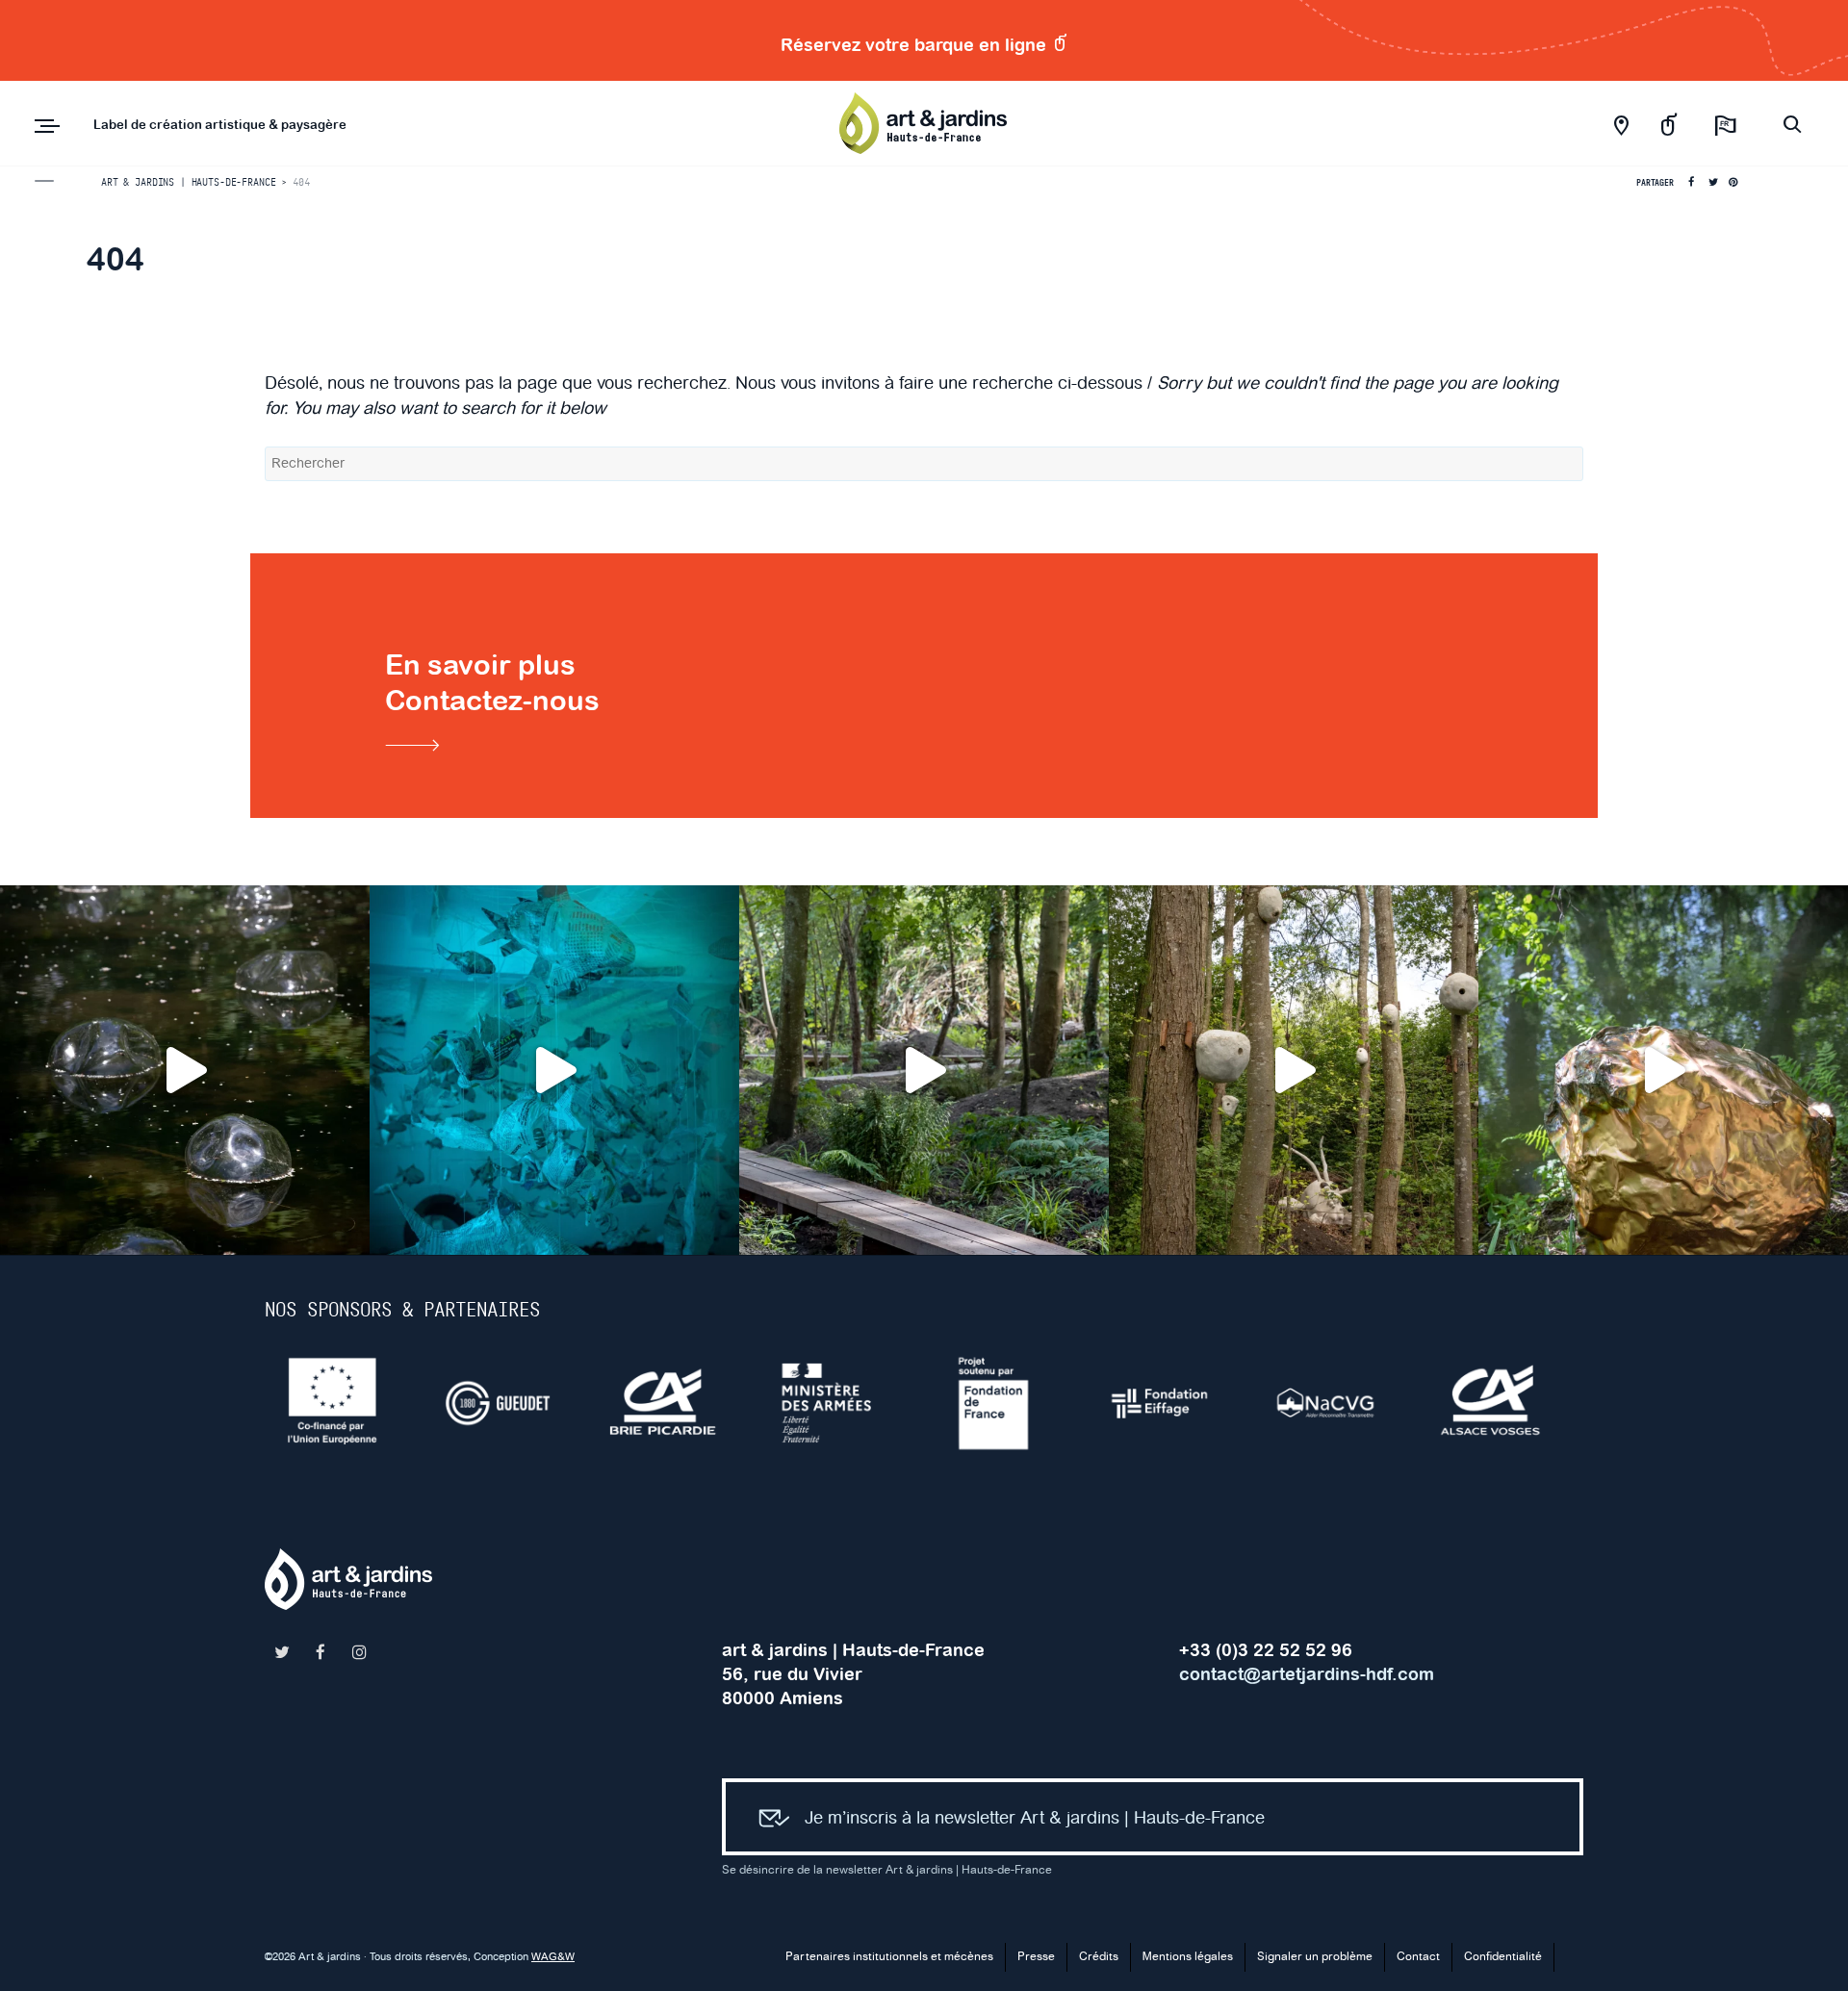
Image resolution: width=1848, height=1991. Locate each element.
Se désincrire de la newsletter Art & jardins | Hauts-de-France (887, 1870)
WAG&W (553, 1957)
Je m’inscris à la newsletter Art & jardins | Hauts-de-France (1035, 1818)
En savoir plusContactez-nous (492, 683)
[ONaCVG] (1341, 1403)
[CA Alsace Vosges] (1506, 1403)
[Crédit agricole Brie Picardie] (679, 1403)
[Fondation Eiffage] (1175, 1403)
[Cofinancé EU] (347, 1403)
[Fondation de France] (1010, 1403)
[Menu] (47, 126)
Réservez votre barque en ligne (916, 45)
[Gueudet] (513, 1403)
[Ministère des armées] (844, 1403)
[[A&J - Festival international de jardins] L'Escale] (185, 1070)
